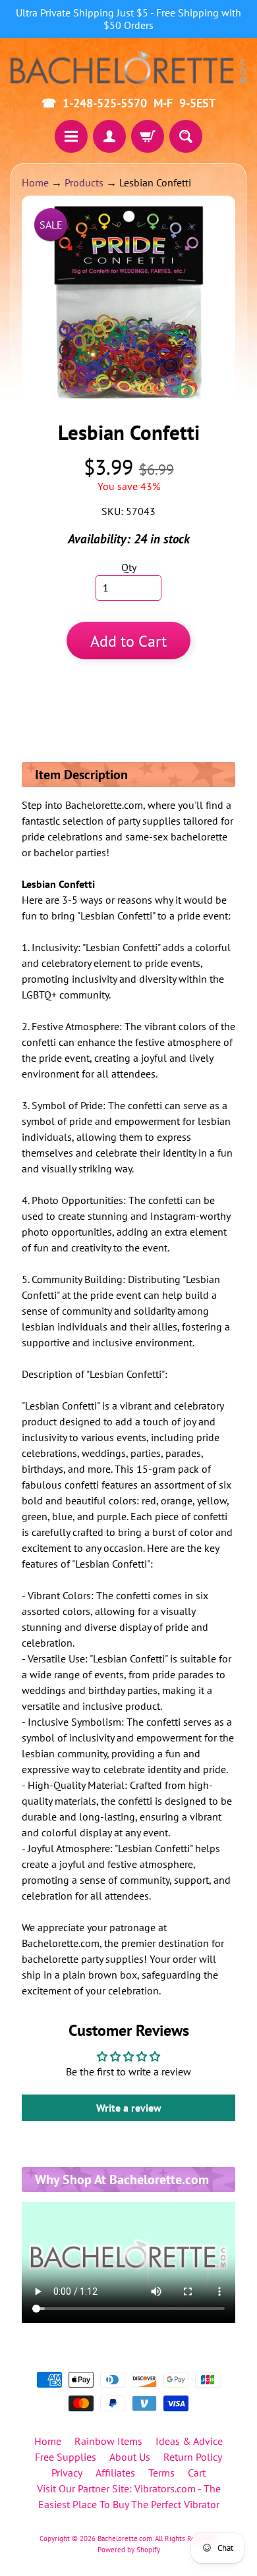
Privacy (67, 2473)
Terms (161, 2473)
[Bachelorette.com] (128, 66)
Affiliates (115, 2473)
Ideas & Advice (189, 2441)
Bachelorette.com (125, 2538)
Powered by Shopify (129, 2550)
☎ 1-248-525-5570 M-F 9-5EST (128, 103)
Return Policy (193, 2457)
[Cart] (148, 136)
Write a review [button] (129, 2108)
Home (35, 182)
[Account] (109, 136)
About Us (130, 2457)
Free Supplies (66, 2457)
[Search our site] (186, 136)
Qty (129, 567)
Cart (197, 2473)
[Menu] (71, 136)
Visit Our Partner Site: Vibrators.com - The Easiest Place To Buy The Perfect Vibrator (129, 2496)
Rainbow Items (108, 2441)
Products (84, 182)
